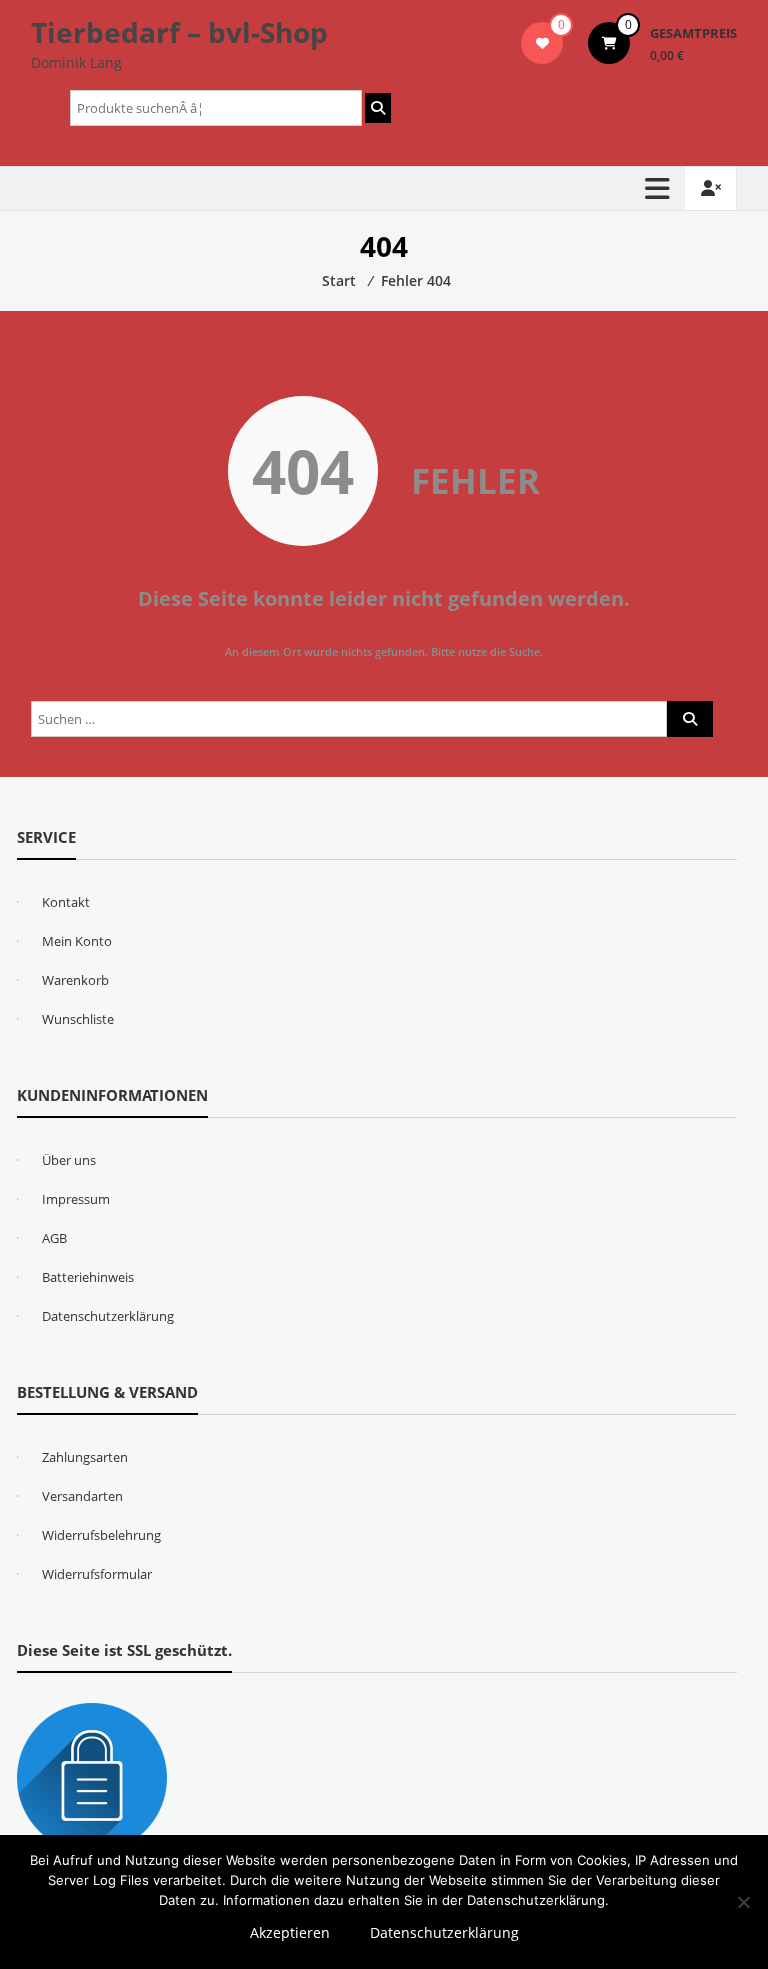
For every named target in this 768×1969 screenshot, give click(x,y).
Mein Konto (77, 941)
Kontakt (66, 902)
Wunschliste (78, 1019)
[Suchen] (378, 108)
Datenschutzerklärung (108, 1316)
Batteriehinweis (88, 1277)
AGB (54, 1238)
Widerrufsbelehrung (101, 1535)
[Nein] (743, 1902)
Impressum (76, 1199)
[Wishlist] (542, 43)
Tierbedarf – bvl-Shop (179, 32)
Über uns (69, 1160)
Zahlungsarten (85, 1457)
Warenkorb (75, 980)
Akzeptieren (290, 1932)
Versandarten (82, 1496)
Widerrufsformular (97, 1574)
